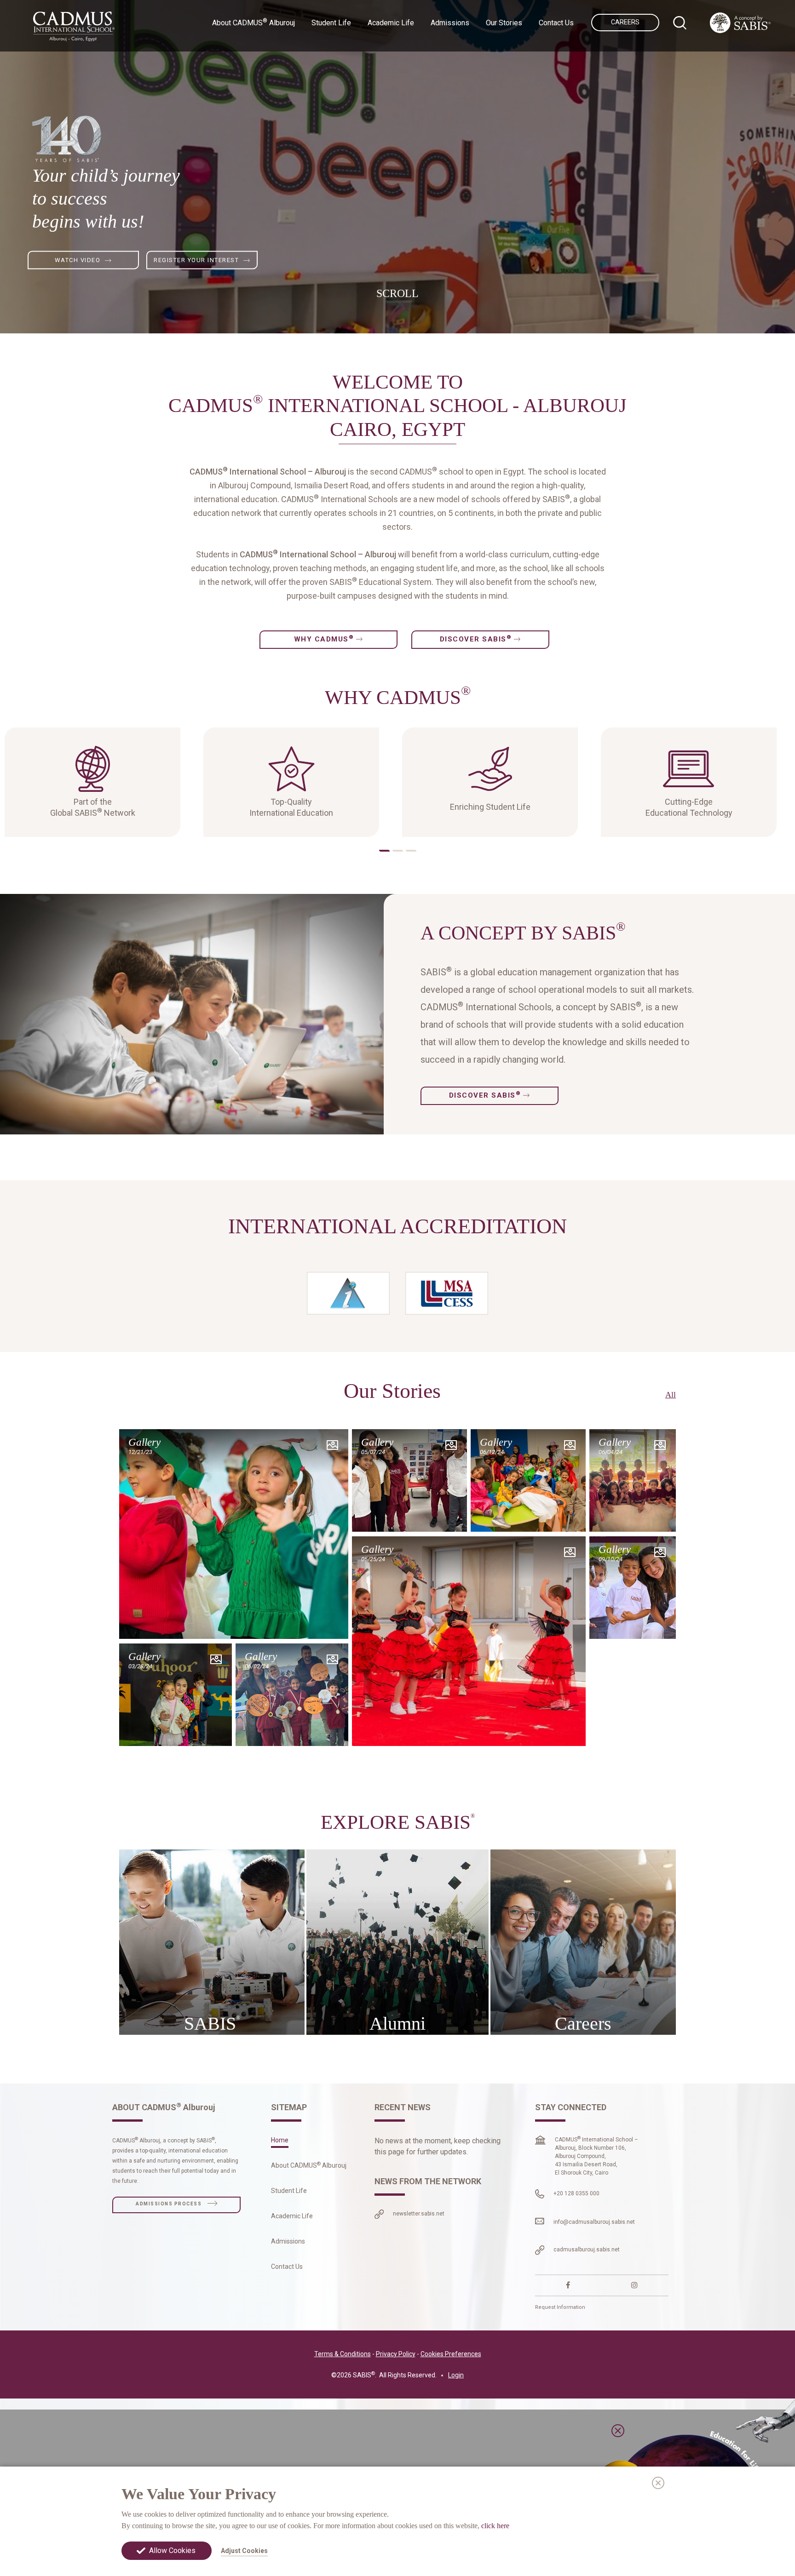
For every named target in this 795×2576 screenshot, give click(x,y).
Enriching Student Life (490, 807)
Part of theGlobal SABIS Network (93, 807)
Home (280, 2140)
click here (495, 2525)
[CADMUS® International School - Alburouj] (74, 26)
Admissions (288, 2241)
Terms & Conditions (343, 2354)
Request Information (560, 2307)
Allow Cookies (172, 2550)
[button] (384, 851)
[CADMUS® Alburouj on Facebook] (568, 2285)
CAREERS (625, 22)
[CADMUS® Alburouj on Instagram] (634, 2285)
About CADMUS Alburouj (309, 2165)
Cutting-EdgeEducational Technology (689, 807)
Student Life (289, 2191)
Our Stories (504, 23)
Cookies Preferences (451, 2354)
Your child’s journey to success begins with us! (106, 198)
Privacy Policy (396, 2354)
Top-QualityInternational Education (291, 807)
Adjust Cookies (244, 2551)
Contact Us (556, 23)
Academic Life (292, 2216)
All (671, 1395)
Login (456, 2375)
